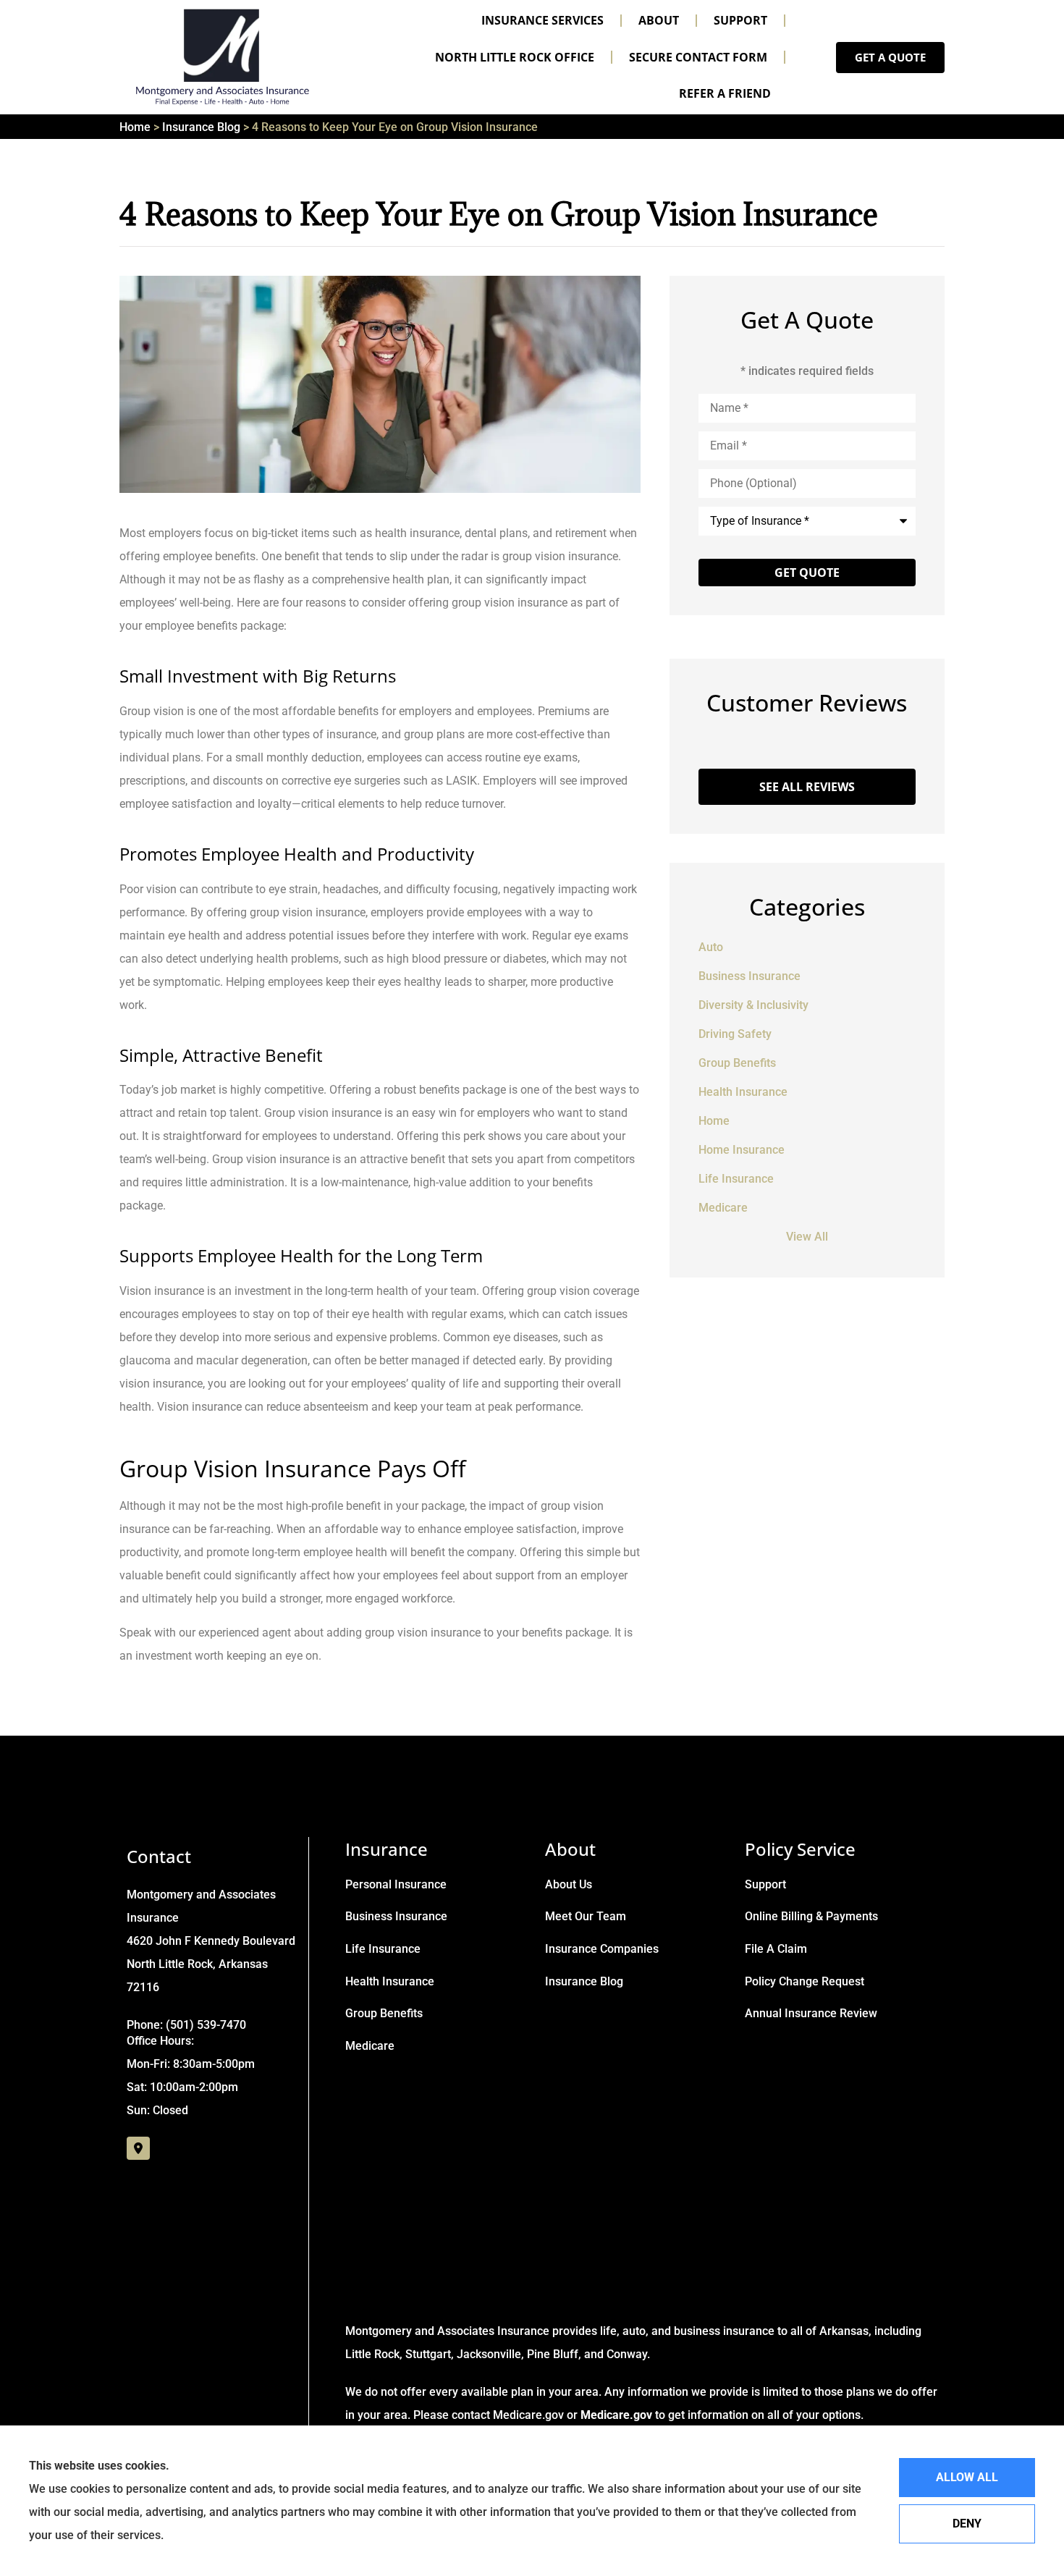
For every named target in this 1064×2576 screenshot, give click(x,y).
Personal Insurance (396, 1884)
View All (807, 1237)
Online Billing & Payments (811, 1916)
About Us (569, 1884)
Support (740, 20)
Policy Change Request (805, 1981)
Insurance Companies (602, 1949)
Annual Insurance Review (811, 2013)
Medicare (370, 2046)
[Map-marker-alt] (138, 2148)
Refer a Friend (725, 93)
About (659, 20)
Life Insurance (383, 1949)
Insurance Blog (201, 127)
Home (135, 127)
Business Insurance (396, 1916)
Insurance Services (542, 20)
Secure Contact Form (698, 57)
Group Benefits (384, 2013)
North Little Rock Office (515, 57)
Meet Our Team (586, 1916)
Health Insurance (390, 1981)
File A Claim (776, 1949)
